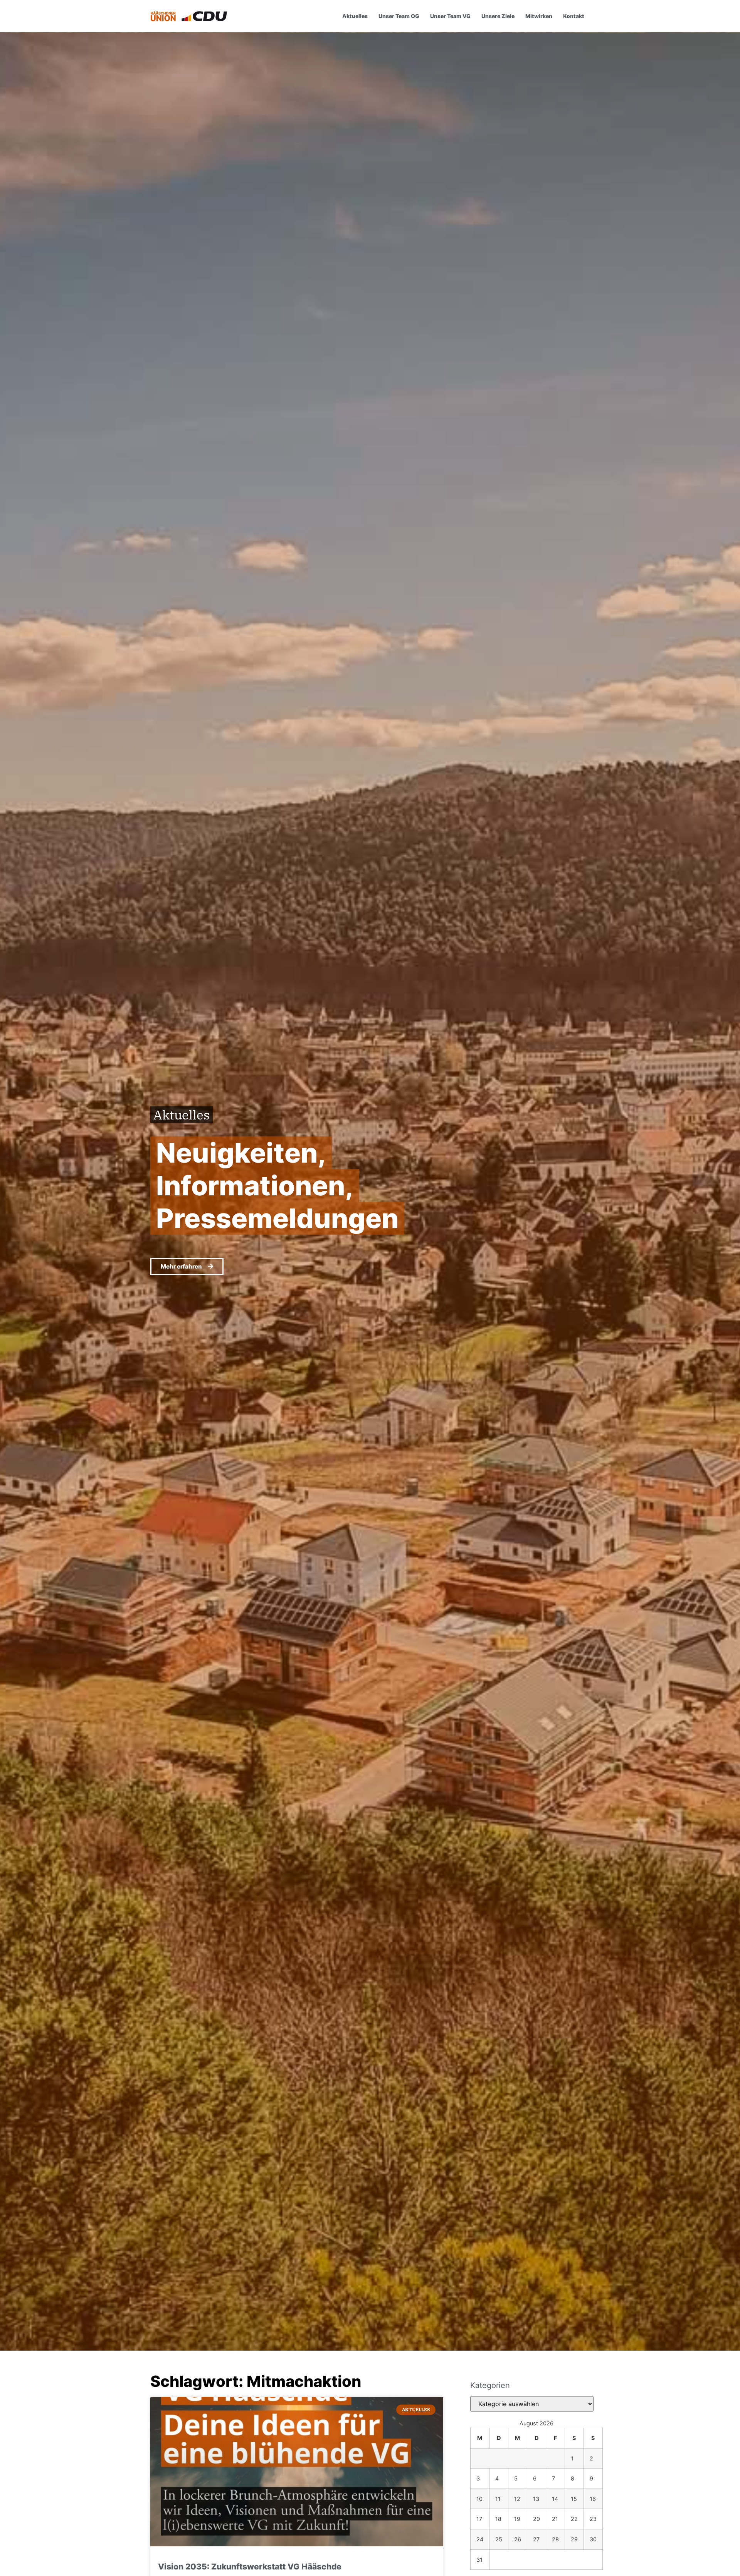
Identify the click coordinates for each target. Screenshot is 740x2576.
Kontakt (574, 16)
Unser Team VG (450, 16)
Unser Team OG (399, 16)
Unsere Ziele (498, 16)
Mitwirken (539, 16)
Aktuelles (355, 16)
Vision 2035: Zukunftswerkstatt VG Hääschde (250, 2567)
